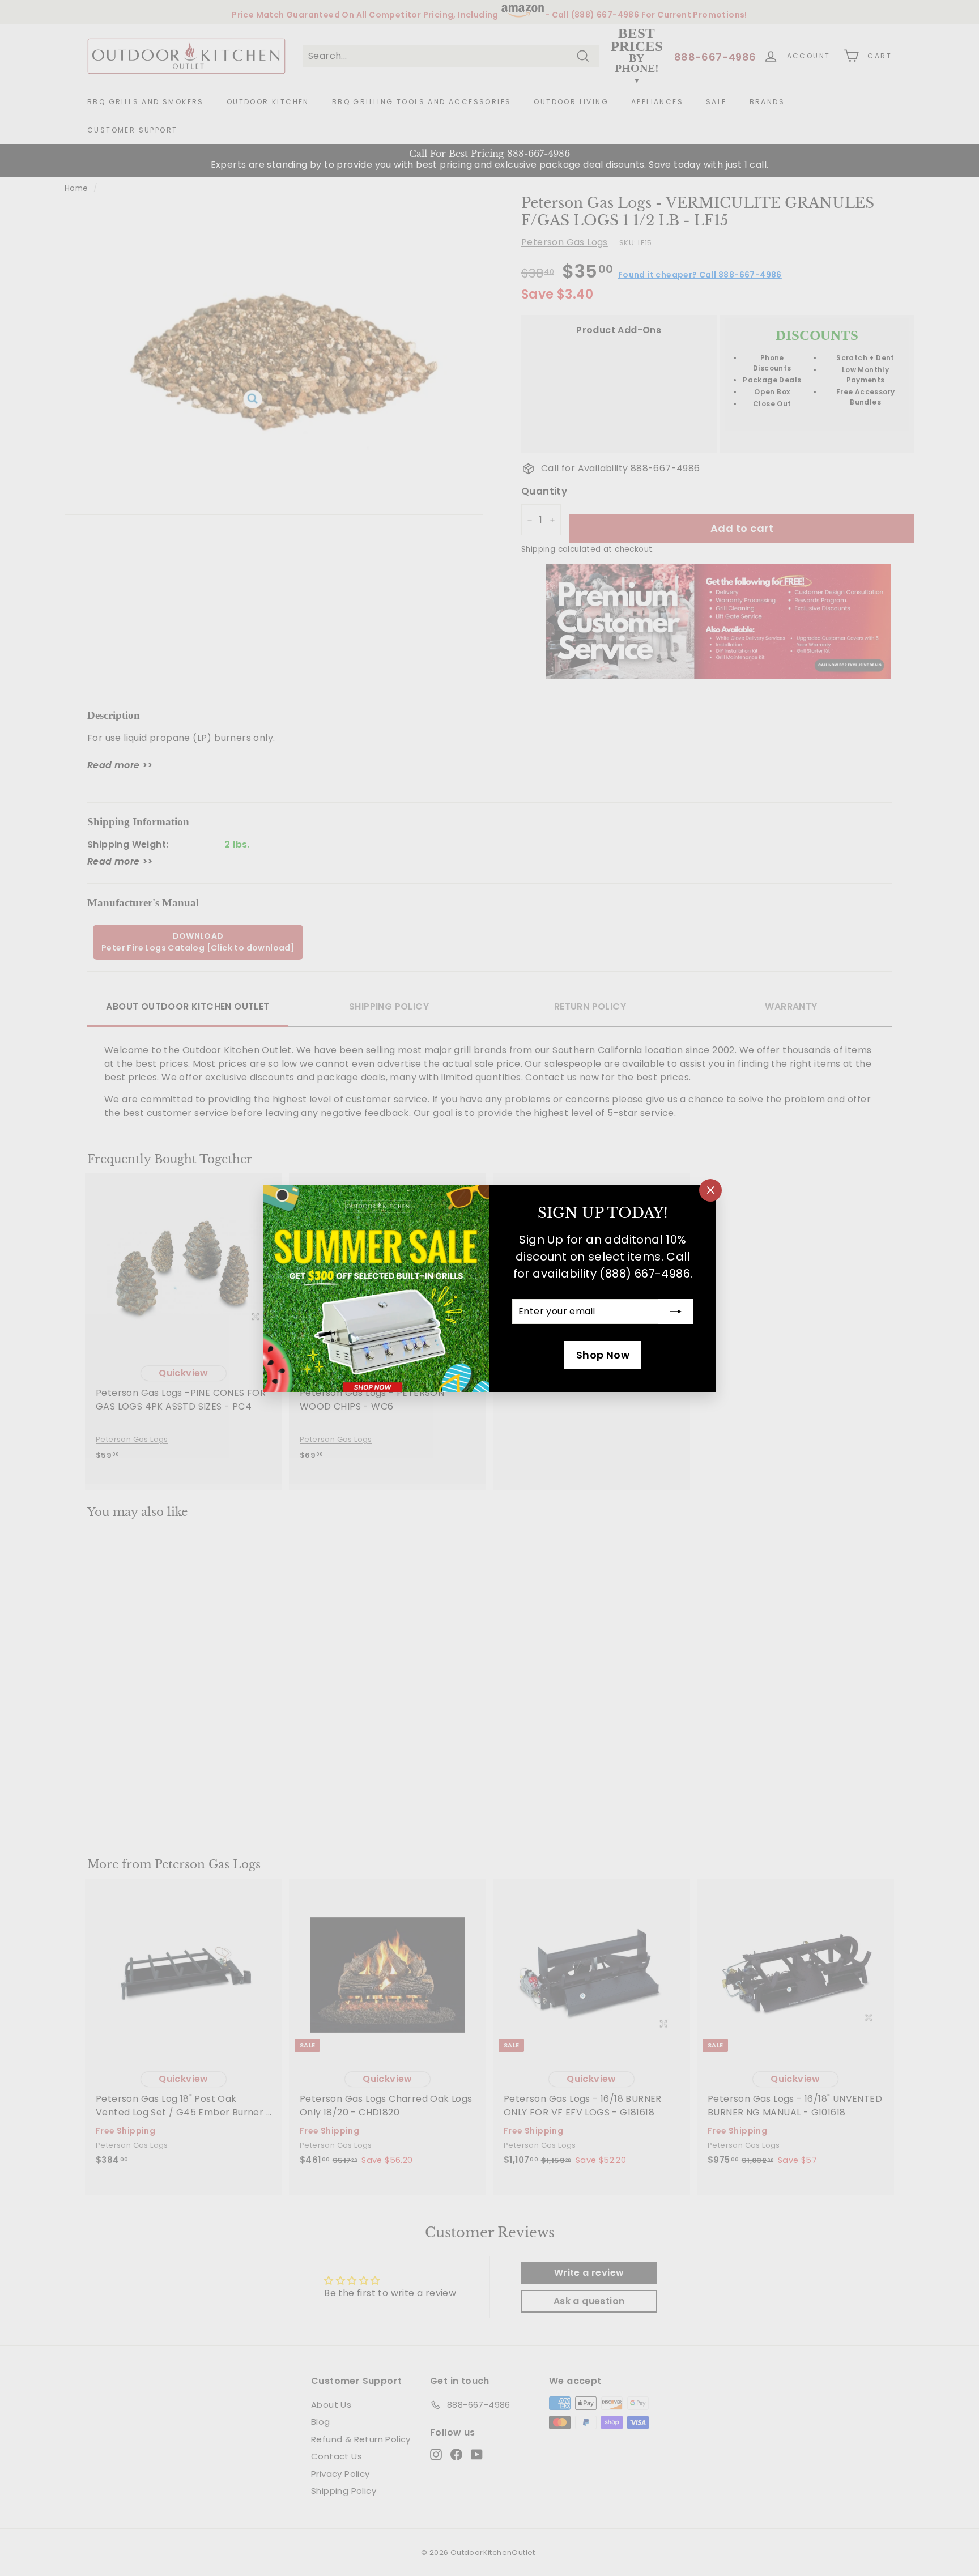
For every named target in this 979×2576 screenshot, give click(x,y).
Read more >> (120, 765)
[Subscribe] (676, 1312)
